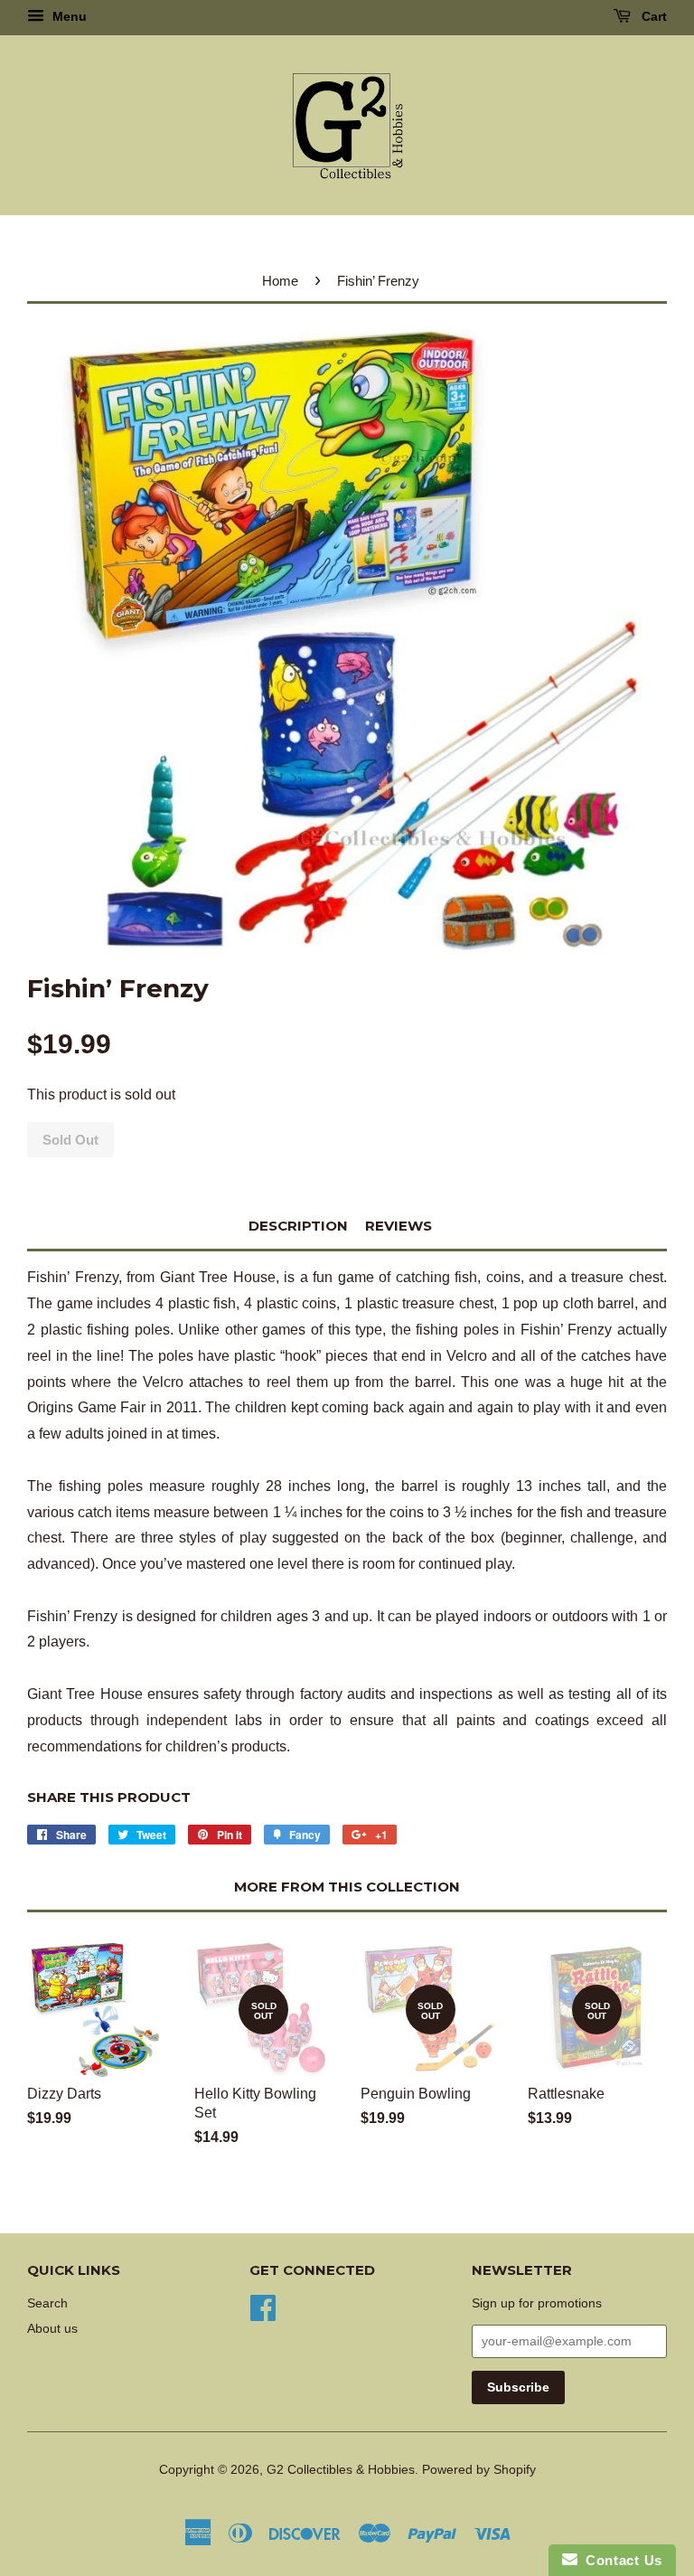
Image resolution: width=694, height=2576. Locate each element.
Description (298, 1226)
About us (52, 2329)
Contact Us (620, 2560)
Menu (68, 16)
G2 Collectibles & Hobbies (341, 2470)
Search (47, 2303)
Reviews (399, 1226)
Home (280, 281)
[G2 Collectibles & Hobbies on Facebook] (263, 2307)
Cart (652, 16)
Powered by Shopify (479, 2470)
